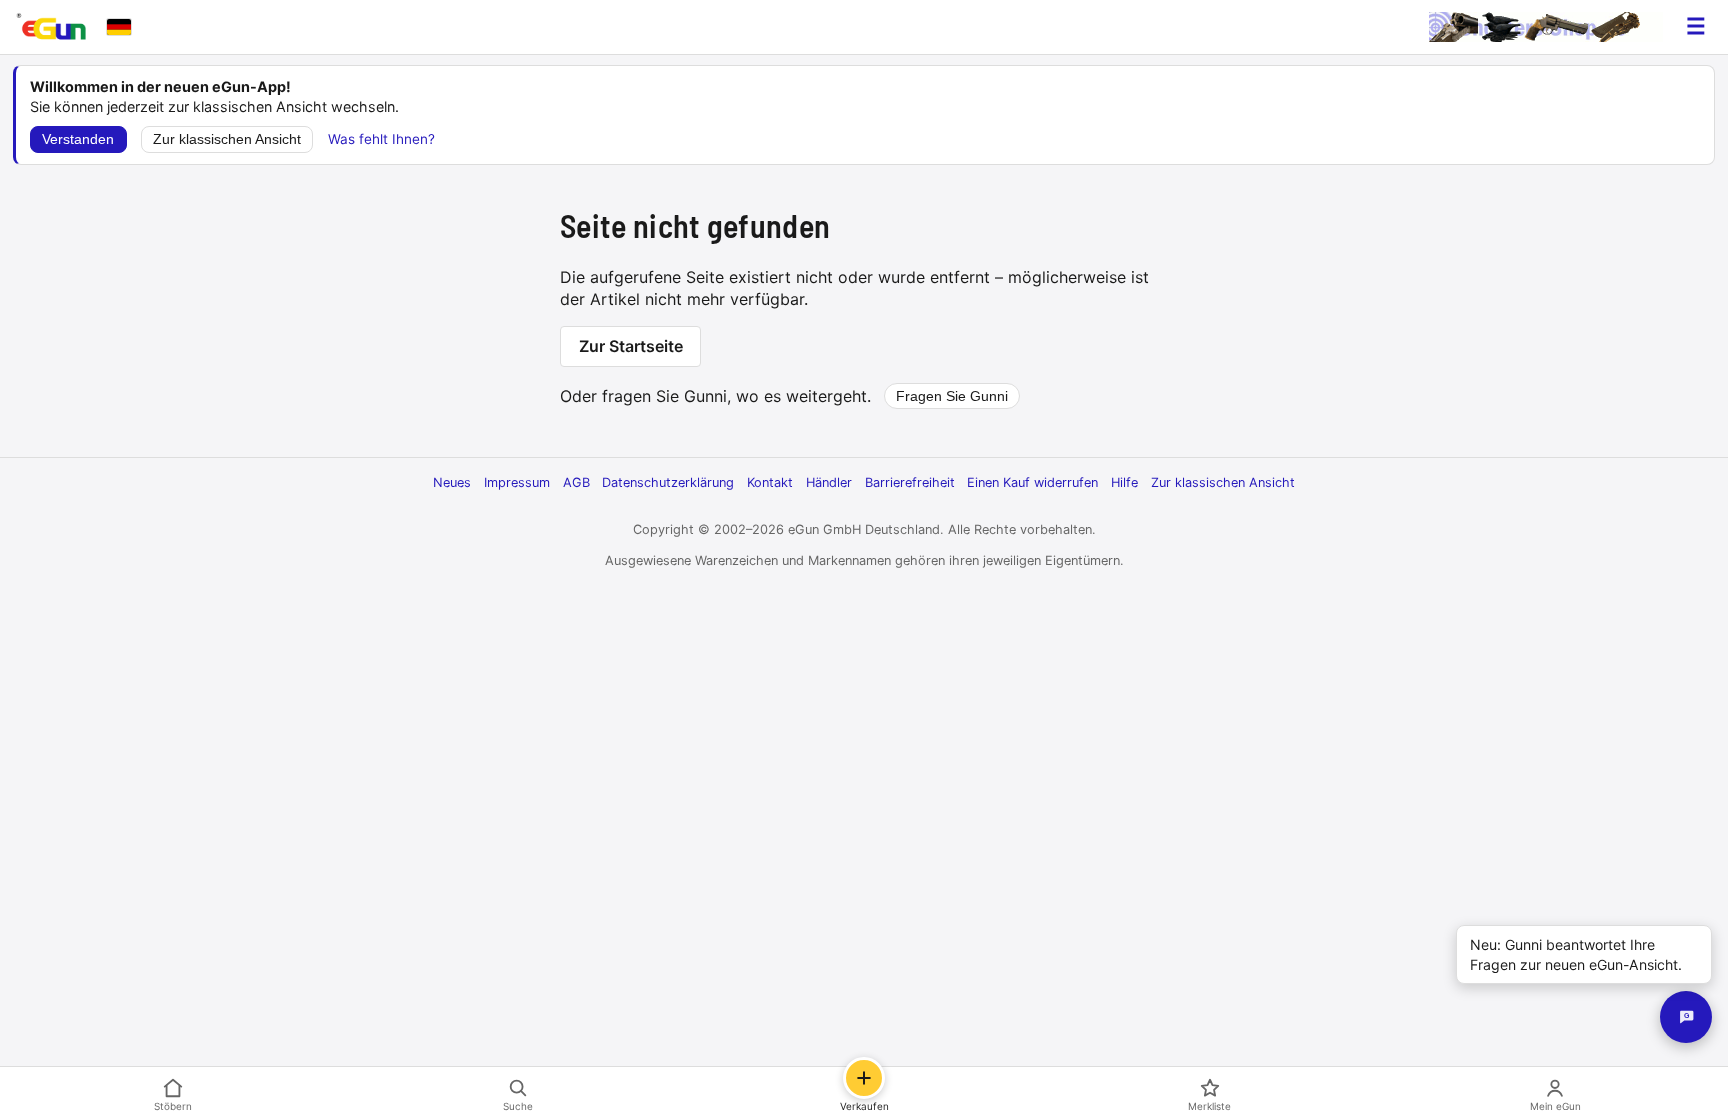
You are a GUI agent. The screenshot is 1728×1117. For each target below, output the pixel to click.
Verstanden (78, 139)
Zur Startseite (631, 346)
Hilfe (1124, 482)
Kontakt (770, 482)
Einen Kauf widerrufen (1032, 482)
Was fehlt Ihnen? (381, 139)
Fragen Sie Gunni (952, 396)
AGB (576, 482)
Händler (829, 482)
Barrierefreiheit (910, 482)
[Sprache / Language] (119, 27)
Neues (452, 482)
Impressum (517, 482)
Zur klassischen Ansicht (227, 139)
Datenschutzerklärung (668, 482)
